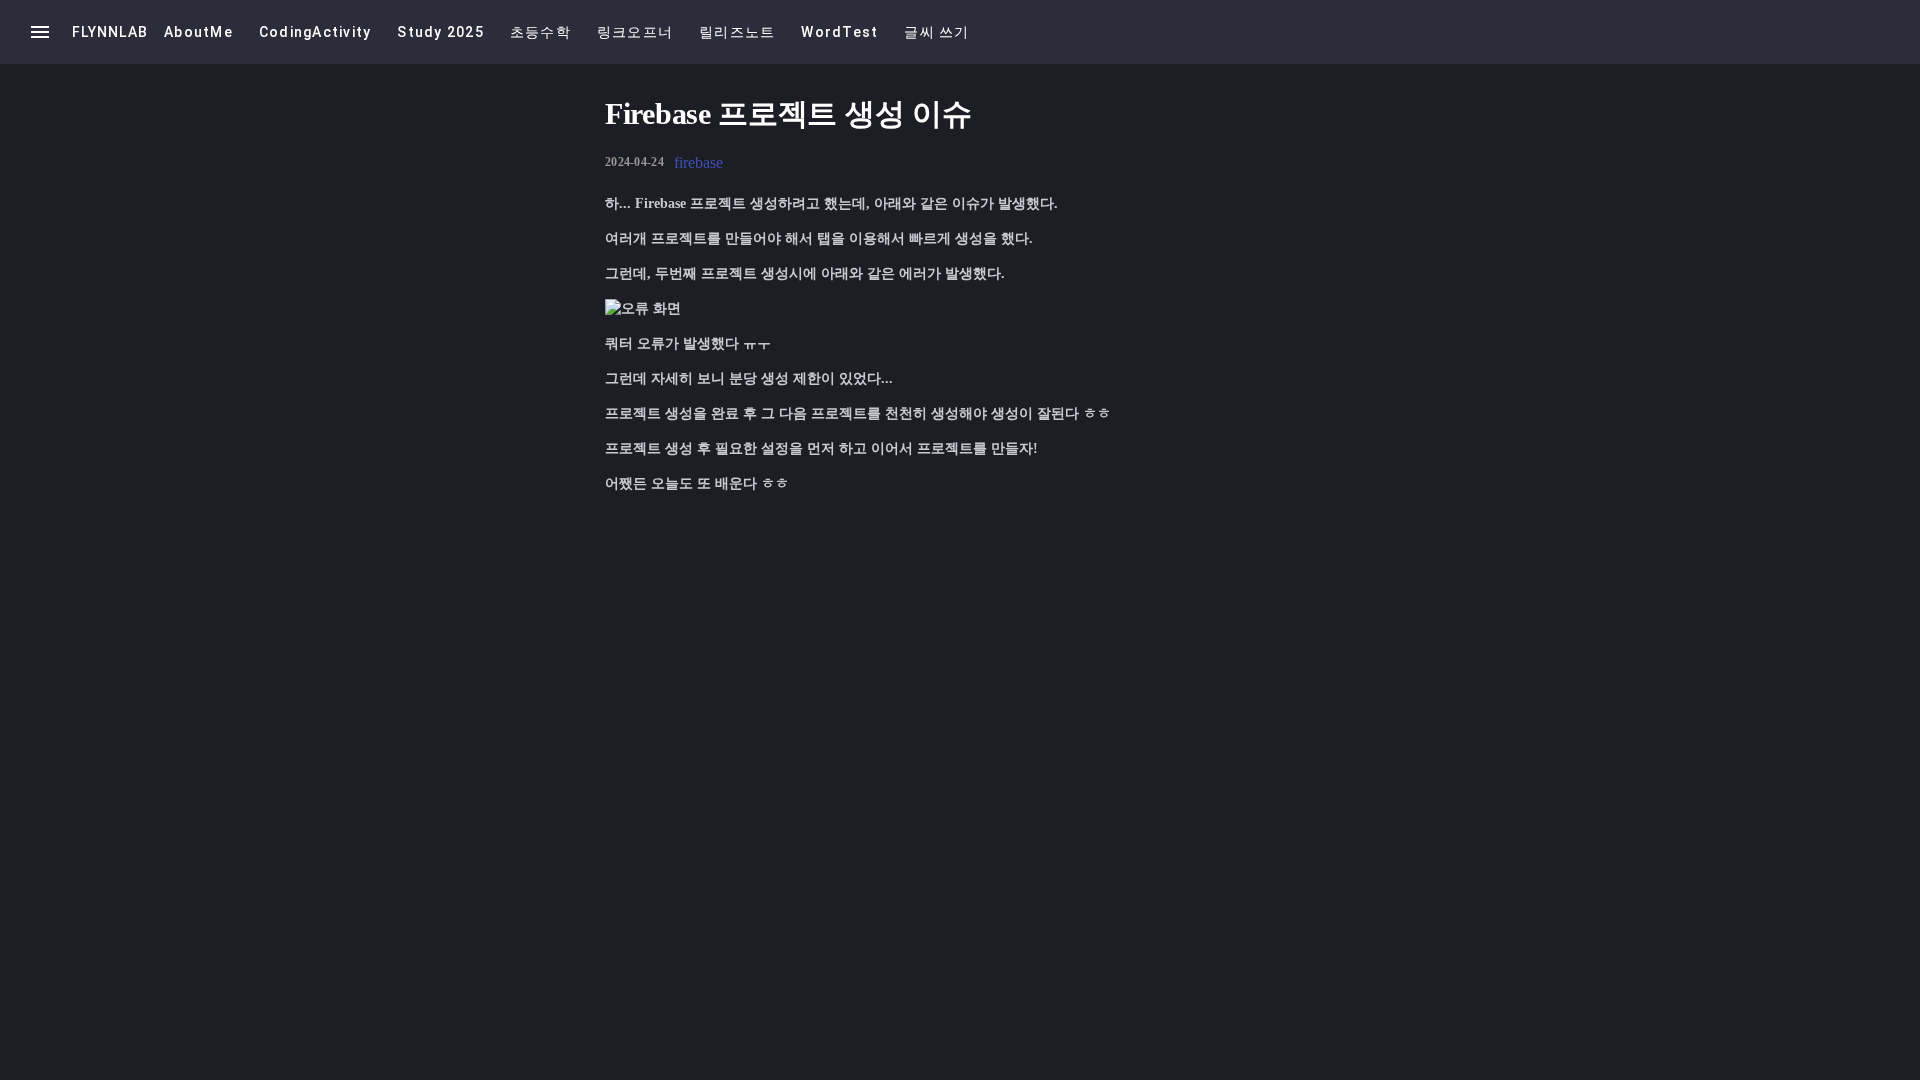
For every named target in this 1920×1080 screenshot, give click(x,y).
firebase (698, 162)
